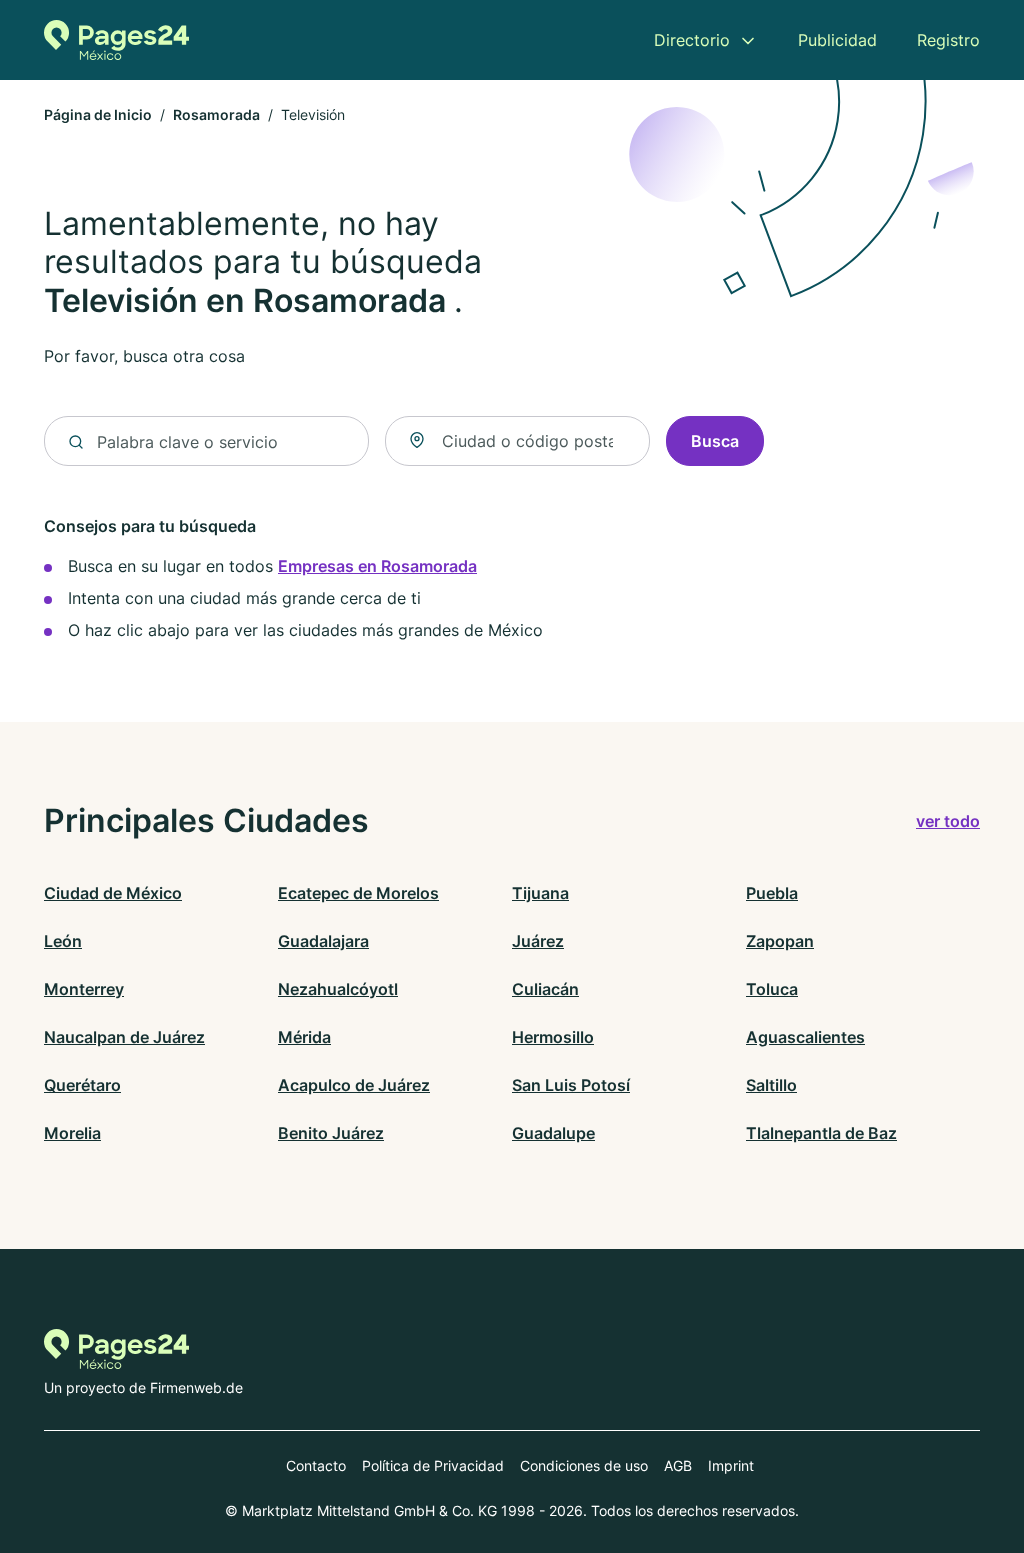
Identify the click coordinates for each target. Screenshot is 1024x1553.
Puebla (772, 893)
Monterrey (84, 989)
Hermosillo (553, 1037)
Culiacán (545, 989)
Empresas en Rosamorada (377, 566)
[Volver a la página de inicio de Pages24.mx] (116, 40)
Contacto (316, 1465)
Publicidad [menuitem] (837, 40)
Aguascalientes (805, 1037)
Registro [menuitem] (948, 40)
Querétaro (82, 1085)
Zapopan (780, 941)
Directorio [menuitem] (692, 40)
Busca (715, 441)
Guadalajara (323, 941)
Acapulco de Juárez (354, 1085)
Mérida (304, 1037)
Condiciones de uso (584, 1465)
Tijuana (540, 893)
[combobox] (518, 441)
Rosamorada (216, 114)
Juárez (538, 941)
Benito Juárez (331, 1133)
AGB (678, 1465)
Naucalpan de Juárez (124, 1037)
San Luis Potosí (571, 1085)
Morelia (72, 1133)
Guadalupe (553, 1133)
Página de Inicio (98, 114)
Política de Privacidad (433, 1465)
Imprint (731, 1465)
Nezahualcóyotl (338, 989)
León (63, 941)
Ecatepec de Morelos (358, 893)
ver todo (948, 821)
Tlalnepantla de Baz (821, 1133)
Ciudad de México (113, 893)
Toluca (772, 989)
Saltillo (771, 1085)
